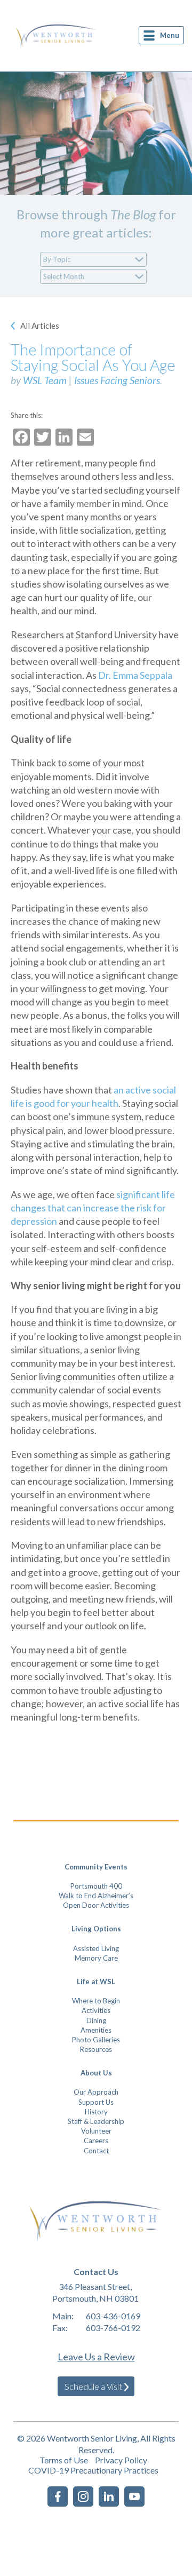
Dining (96, 2020)
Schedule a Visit (93, 2386)
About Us (96, 2073)
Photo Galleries (96, 2040)
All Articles (40, 326)
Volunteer (96, 2131)
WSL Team (45, 380)
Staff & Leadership (96, 2121)
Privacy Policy (121, 2460)
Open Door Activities (96, 1905)
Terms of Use (64, 2460)
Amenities (96, 2030)
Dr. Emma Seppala (135, 675)
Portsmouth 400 (96, 1886)
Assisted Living (96, 1948)
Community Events (96, 1867)
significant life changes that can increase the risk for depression (93, 1208)
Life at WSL (96, 1981)
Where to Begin (96, 2001)
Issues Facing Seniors (117, 380)
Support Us (96, 2102)
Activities (96, 2010)
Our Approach (96, 2092)
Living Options (96, 1929)
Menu (170, 35)
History (96, 2112)
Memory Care (96, 1958)
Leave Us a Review (96, 2357)
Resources (96, 2049)
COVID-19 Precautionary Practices (93, 2470)
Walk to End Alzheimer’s (96, 1896)
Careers (96, 2141)
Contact (96, 2151)
